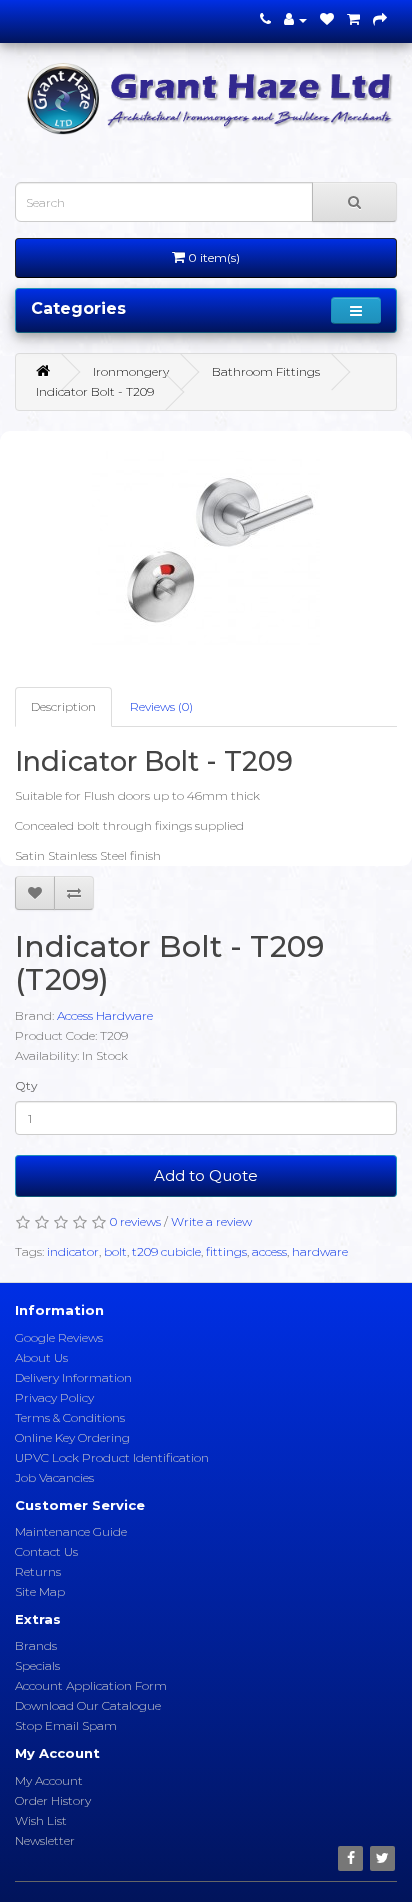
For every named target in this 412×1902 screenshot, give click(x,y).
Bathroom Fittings (266, 371)
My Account (49, 1780)
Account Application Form (91, 1685)
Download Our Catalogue (88, 1705)
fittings (226, 1251)
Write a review (211, 1221)
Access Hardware (105, 1015)
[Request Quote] (380, 19)
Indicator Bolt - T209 (95, 391)
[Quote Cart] (353, 19)
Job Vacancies (54, 1477)
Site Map (40, 1591)
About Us (41, 1357)
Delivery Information (73, 1377)
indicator (73, 1251)
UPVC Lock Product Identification (112, 1457)
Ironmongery (131, 371)
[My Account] (295, 19)
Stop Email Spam (66, 1725)
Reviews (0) (161, 706)
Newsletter (45, 1840)
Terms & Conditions (70, 1417)
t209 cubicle (166, 1251)
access (269, 1251)
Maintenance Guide (71, 1531)
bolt (115, 1251)
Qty (26, 1085)
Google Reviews (59, 1337)
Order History (53, 1800)
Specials (37, 1665)
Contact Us (46, 1551)
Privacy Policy (54, 1397)
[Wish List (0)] (327, 19)
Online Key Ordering (72, 1437)
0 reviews (135, 1221)
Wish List (41, 1820)
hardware (320, 1251)
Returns (38, 1571)
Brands (36, 1645)
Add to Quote (206, 1175)
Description (63, 706)
